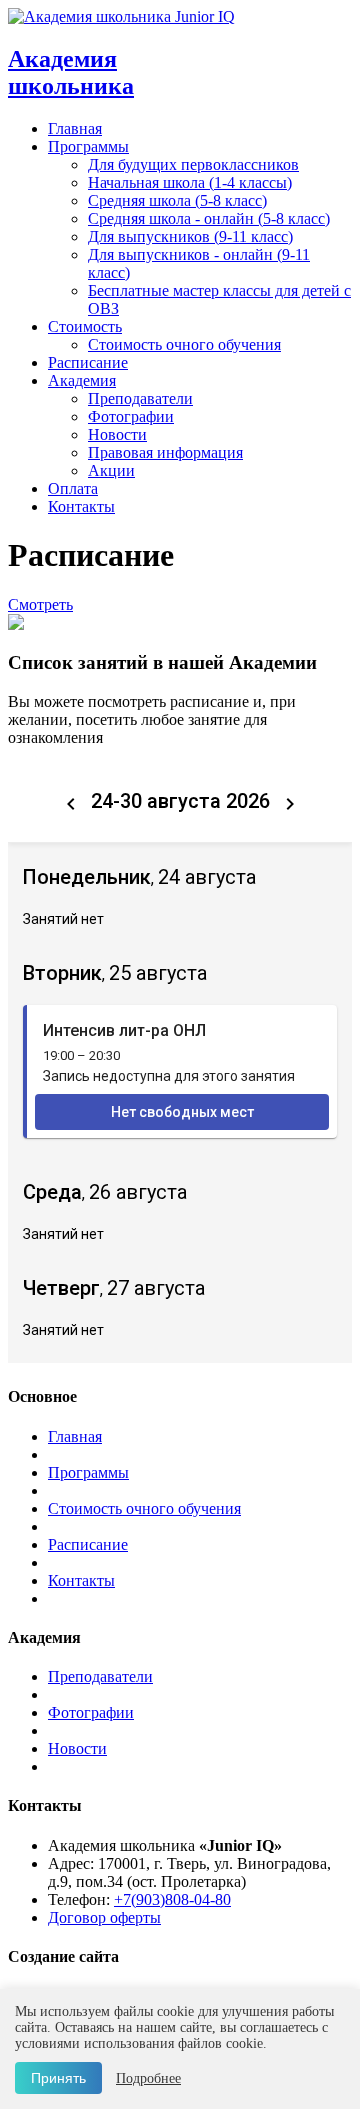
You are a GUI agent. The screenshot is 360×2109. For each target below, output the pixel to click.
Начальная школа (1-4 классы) (190, 182)
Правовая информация (165, 452)
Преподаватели (140, 398)
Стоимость (85, 326)
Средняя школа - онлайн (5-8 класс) (209, 218)
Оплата (73, 488)
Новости (117, 434)
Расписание (88, 362)
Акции (111, 470)
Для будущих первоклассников (193, 164)
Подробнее (148, 2078)
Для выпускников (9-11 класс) (190, 236)
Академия (82, 380)
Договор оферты (104, 1917)
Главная (75, 128)
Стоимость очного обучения (184, 344)
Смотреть (40, 604)
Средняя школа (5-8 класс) (177, 200)
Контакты (81, 506)
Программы (88, 146)
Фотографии (131, 416)
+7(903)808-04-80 (172, 1899)
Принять (58, 2078)
